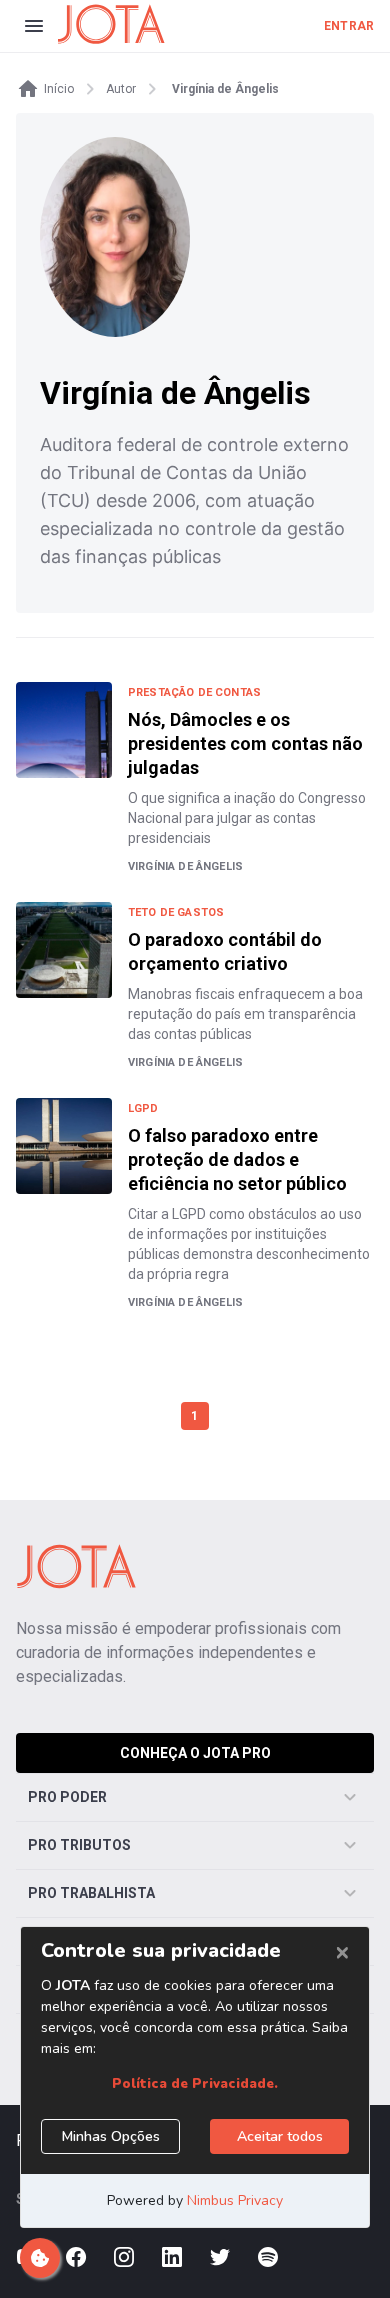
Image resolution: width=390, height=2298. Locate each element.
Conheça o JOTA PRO (195, 1753)
